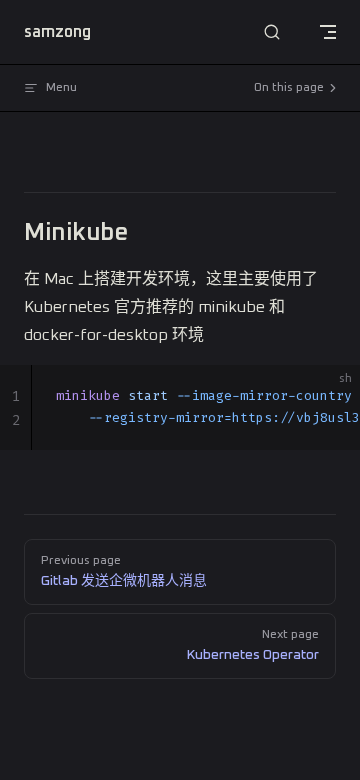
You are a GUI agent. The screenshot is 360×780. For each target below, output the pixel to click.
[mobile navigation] (328, 32)
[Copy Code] (328, 397)
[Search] (272, 32)
